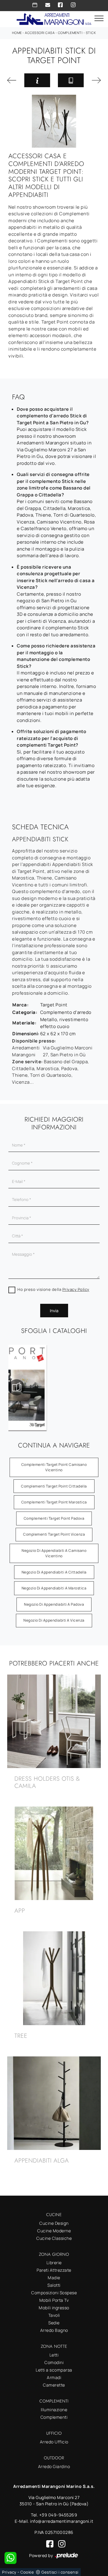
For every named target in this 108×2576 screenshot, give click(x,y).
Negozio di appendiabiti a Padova (54, 1604)
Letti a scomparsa (54, 2370)
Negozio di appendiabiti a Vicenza (54, 1620)
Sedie (54, 2323)
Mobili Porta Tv (54, 2300)
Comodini (54, 2362)
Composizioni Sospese (54, 2293)
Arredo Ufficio (54, 2442)
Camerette (54, 2385)
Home (17, 33)
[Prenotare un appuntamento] (35, 5)
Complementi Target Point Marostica (54, 1502)
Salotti (54, 2285)
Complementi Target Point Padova (54, 1518)
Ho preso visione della (53, 1289)
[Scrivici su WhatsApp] (10, 2558)
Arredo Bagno (54, 2330)
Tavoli (54, 2315)
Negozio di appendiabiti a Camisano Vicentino (54, 1553)
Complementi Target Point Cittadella (54, 1486)
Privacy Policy (76, 1289)
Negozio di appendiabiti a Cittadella (54, 1572)
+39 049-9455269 (58, 2515)
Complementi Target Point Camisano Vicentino (54, 1467)
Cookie (27, 2572)
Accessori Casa (40, 33)
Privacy (9, 2572)
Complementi (70, 33)
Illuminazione (54, 2410)
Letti (54, 2355)
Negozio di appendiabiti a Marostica (54, 1588)
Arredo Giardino (54, 2466)
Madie (54, 2278)
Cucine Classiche (54, 2238)
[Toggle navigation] (99, 19)
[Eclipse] (12, 80)
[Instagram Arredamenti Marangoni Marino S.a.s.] (73, 5)
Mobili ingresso (54, 2308)
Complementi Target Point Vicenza (54, 1534)
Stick (91, 33)
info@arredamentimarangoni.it (62, 2521)
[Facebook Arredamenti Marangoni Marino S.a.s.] (60, 5)
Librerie (54, 2263)
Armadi (54, 2377)
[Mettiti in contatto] (48, 5)
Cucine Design (54, 2223)
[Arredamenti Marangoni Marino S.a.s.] (54, 18)
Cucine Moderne (54, 2231)
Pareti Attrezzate (54, 2270)
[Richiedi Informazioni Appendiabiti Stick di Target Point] (37, 80)
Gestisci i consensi (60, 2572)
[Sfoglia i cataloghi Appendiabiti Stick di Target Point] (71, 80)
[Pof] (96, 80)
